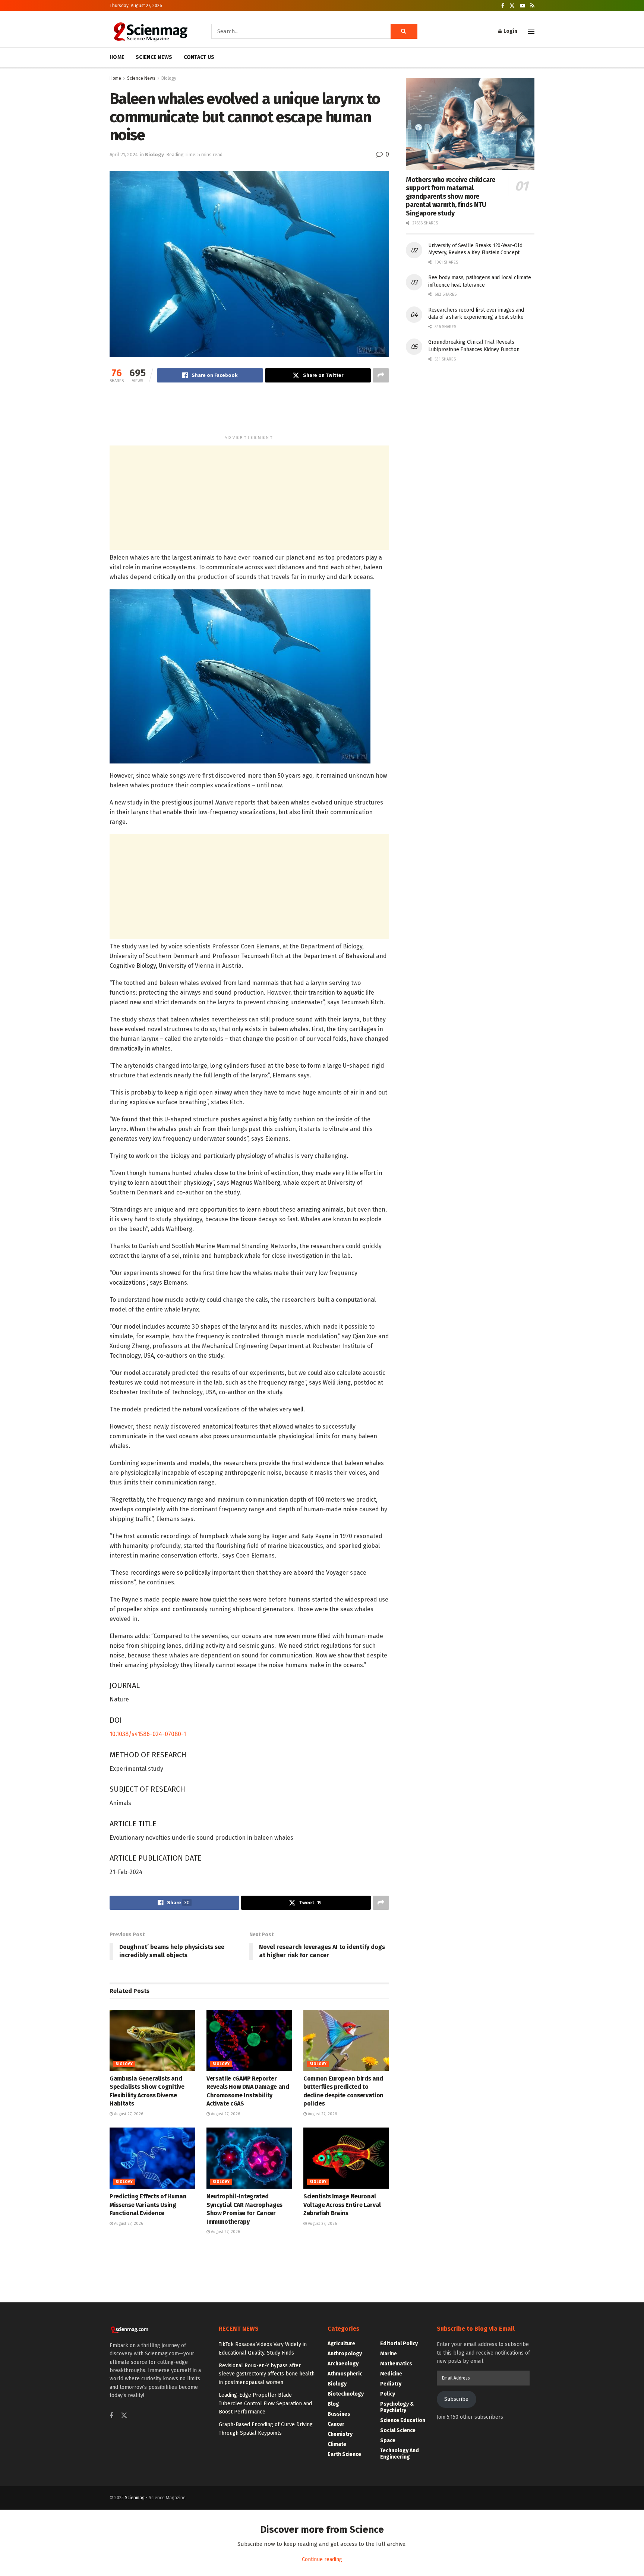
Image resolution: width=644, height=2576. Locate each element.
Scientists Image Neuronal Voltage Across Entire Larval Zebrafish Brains (342, 2205)
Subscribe (456, 2399)
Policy (388, 2394)
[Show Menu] (531, 31)
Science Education (403, 2420)
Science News (141, 78)
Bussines (339, 2414)
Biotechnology (346, 2394)
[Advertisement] (249, 412)
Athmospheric (345, 2374)
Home (115, 78)
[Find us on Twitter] (512, 6)
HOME (117, 57)
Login (510, 31)
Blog (333, 2404)
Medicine (391, 2374)
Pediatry (391, 2384)
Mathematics (396, 2364)
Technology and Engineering (400, 2454)
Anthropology (345, 2354)
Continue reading (322, 2559)
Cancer (336, 2424)
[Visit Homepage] (150, 31)
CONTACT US (199, 57)
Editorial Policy (399, 2344)
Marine (389, 2354)
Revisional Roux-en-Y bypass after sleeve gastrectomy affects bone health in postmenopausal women (267, 2374)
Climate (337, 2444)
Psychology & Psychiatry (397, 2407)
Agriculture (341, 2344)
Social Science (398, 2430)
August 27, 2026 (128, 2114)
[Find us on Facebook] (503, 6)
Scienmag (135, 2498)
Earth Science (344, 2454)
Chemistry (340, 2434)
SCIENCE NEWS (154, 57)
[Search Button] (404, 31)
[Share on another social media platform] (381, 375)
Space (388, 2440)
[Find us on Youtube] (523, 6)
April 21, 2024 (124, 155)
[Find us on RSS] (532, 6)
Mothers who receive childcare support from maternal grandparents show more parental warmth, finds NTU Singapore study (451, 196)
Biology (169, 78)
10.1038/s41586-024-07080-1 (149, 1734)
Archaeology (343, 2364)
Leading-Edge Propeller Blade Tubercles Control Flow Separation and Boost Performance (265, 2403)
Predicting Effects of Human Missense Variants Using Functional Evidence (148, 2205)
